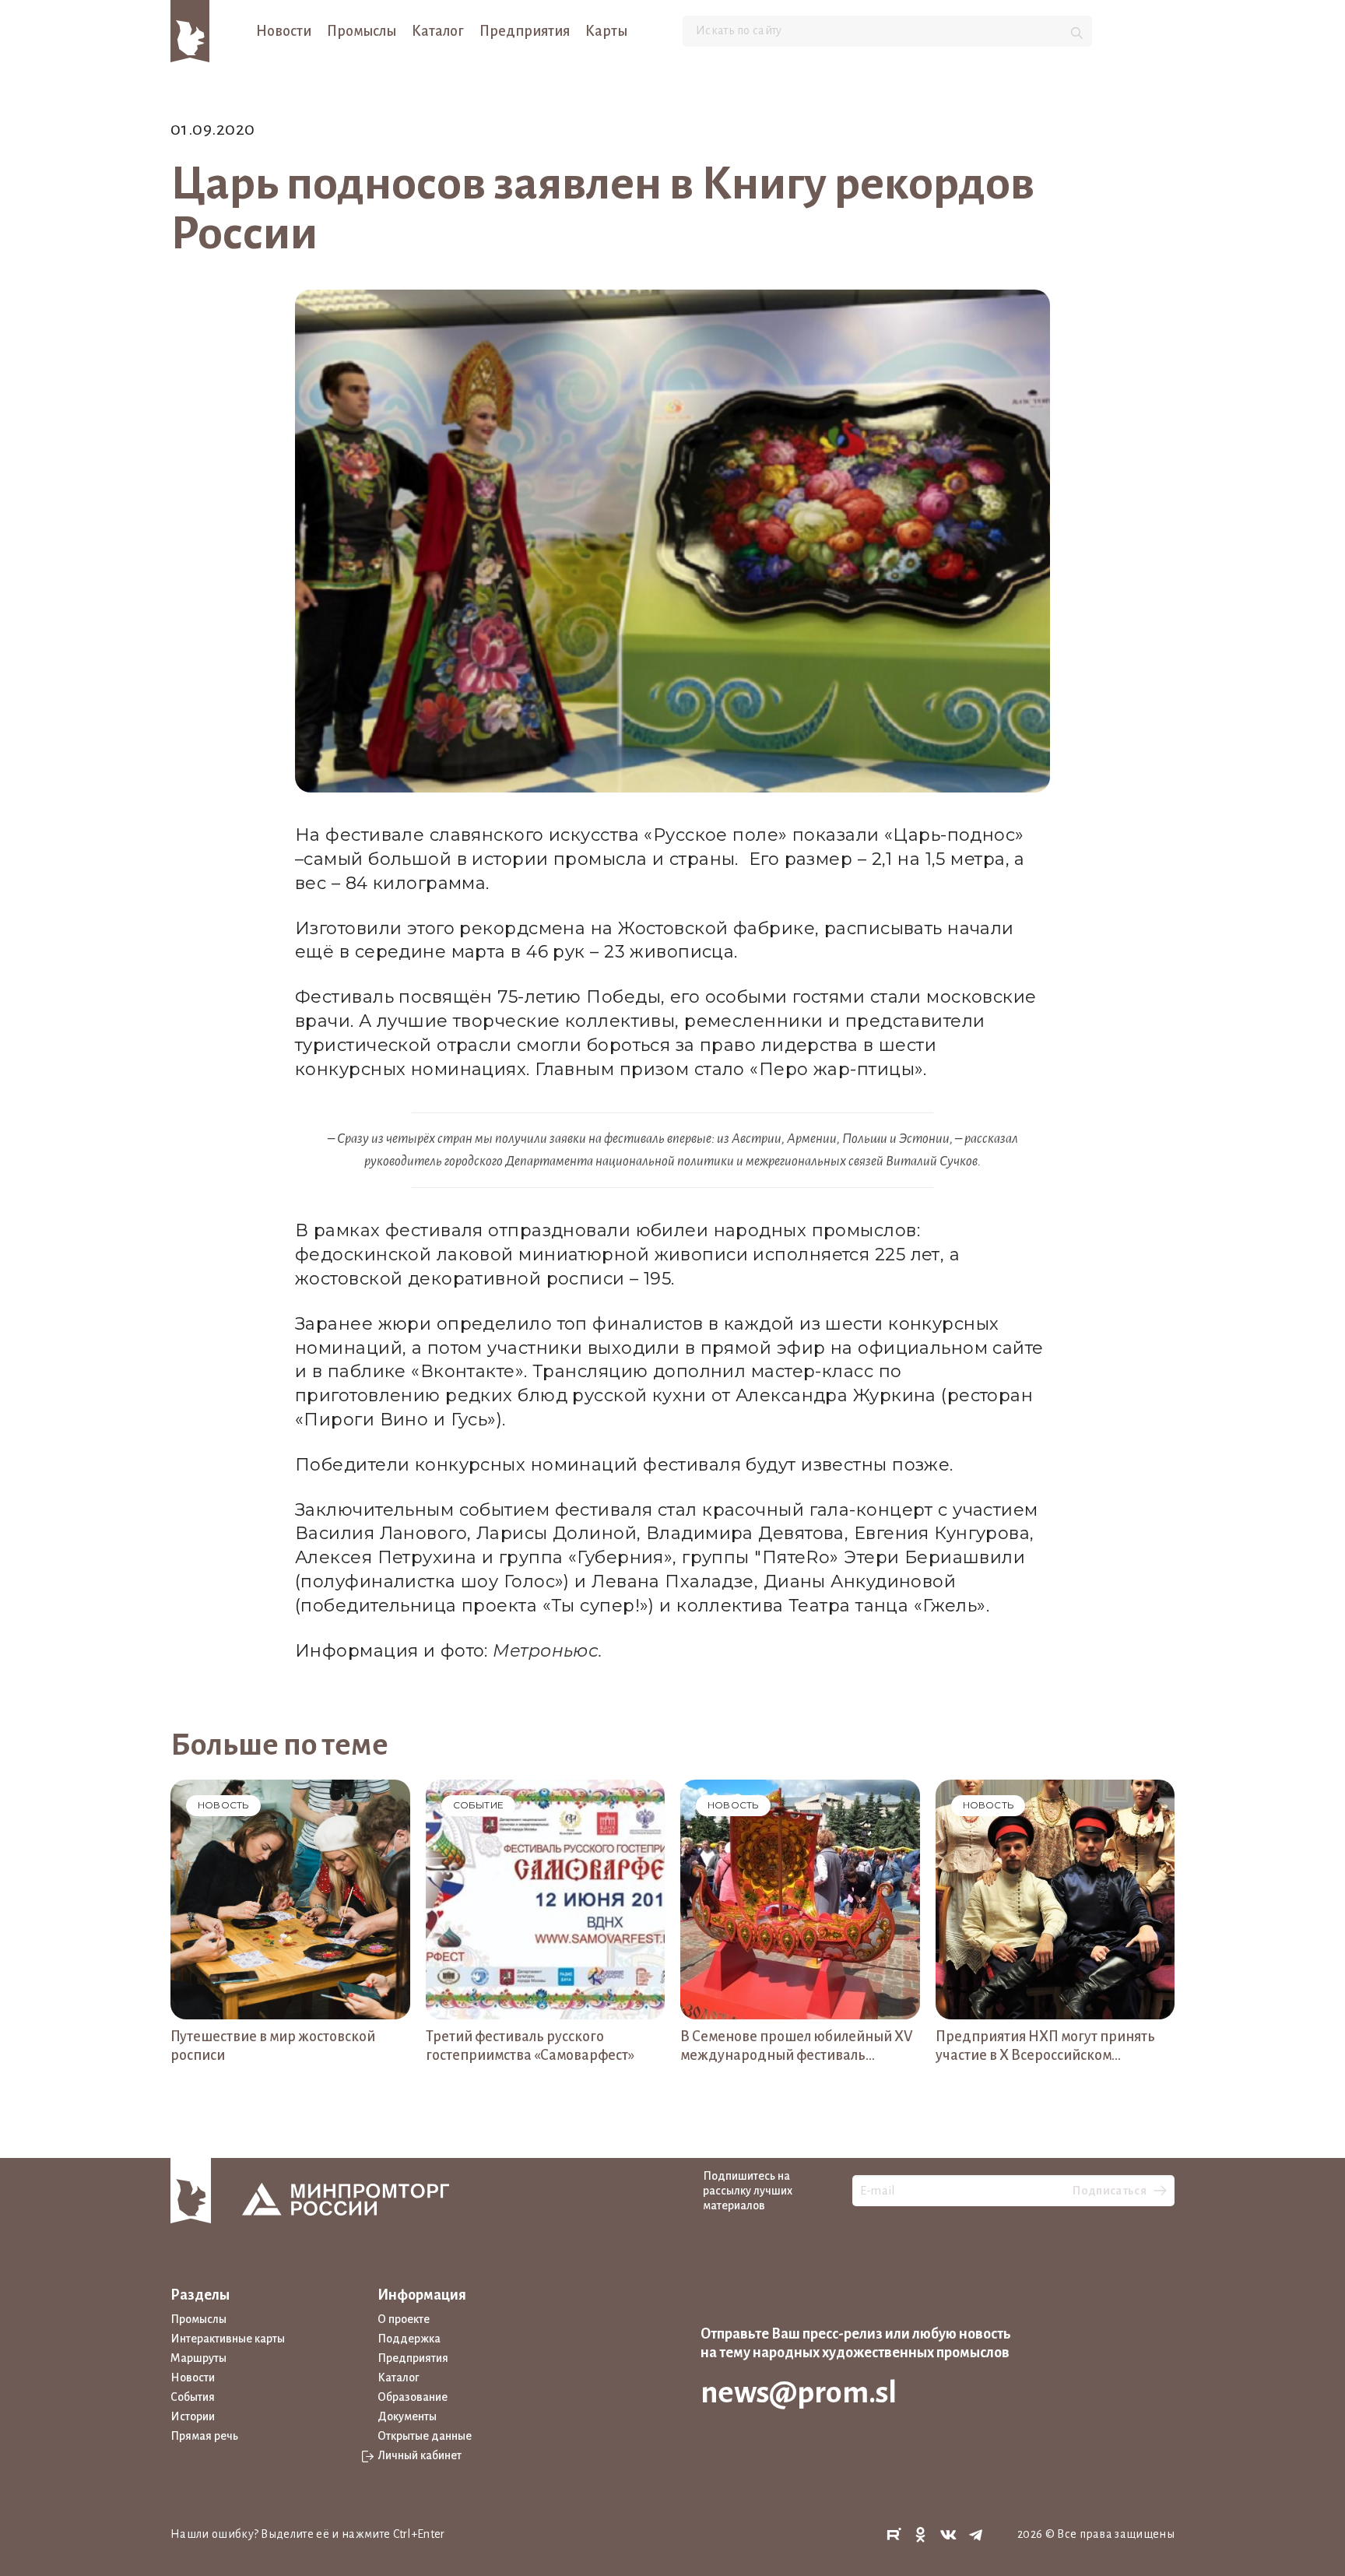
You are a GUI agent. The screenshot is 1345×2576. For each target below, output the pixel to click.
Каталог (438, 31)
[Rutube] (894, 2535)
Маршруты (198, 2358)
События (193, 2397)
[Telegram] (976, 2535)
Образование (413, 2397)
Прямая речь (204, 2436)
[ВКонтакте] (949, 2535)
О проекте (404, 2319)
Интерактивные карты (228, 2339)
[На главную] (190, 30)
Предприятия (525, 31)
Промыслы (362, 31)
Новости (284, 31)
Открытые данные (425, 2436)
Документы (407, 2416)
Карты (606, 31)
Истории (193, 2416)
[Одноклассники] (921, 2535)
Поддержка (409, 2339)
